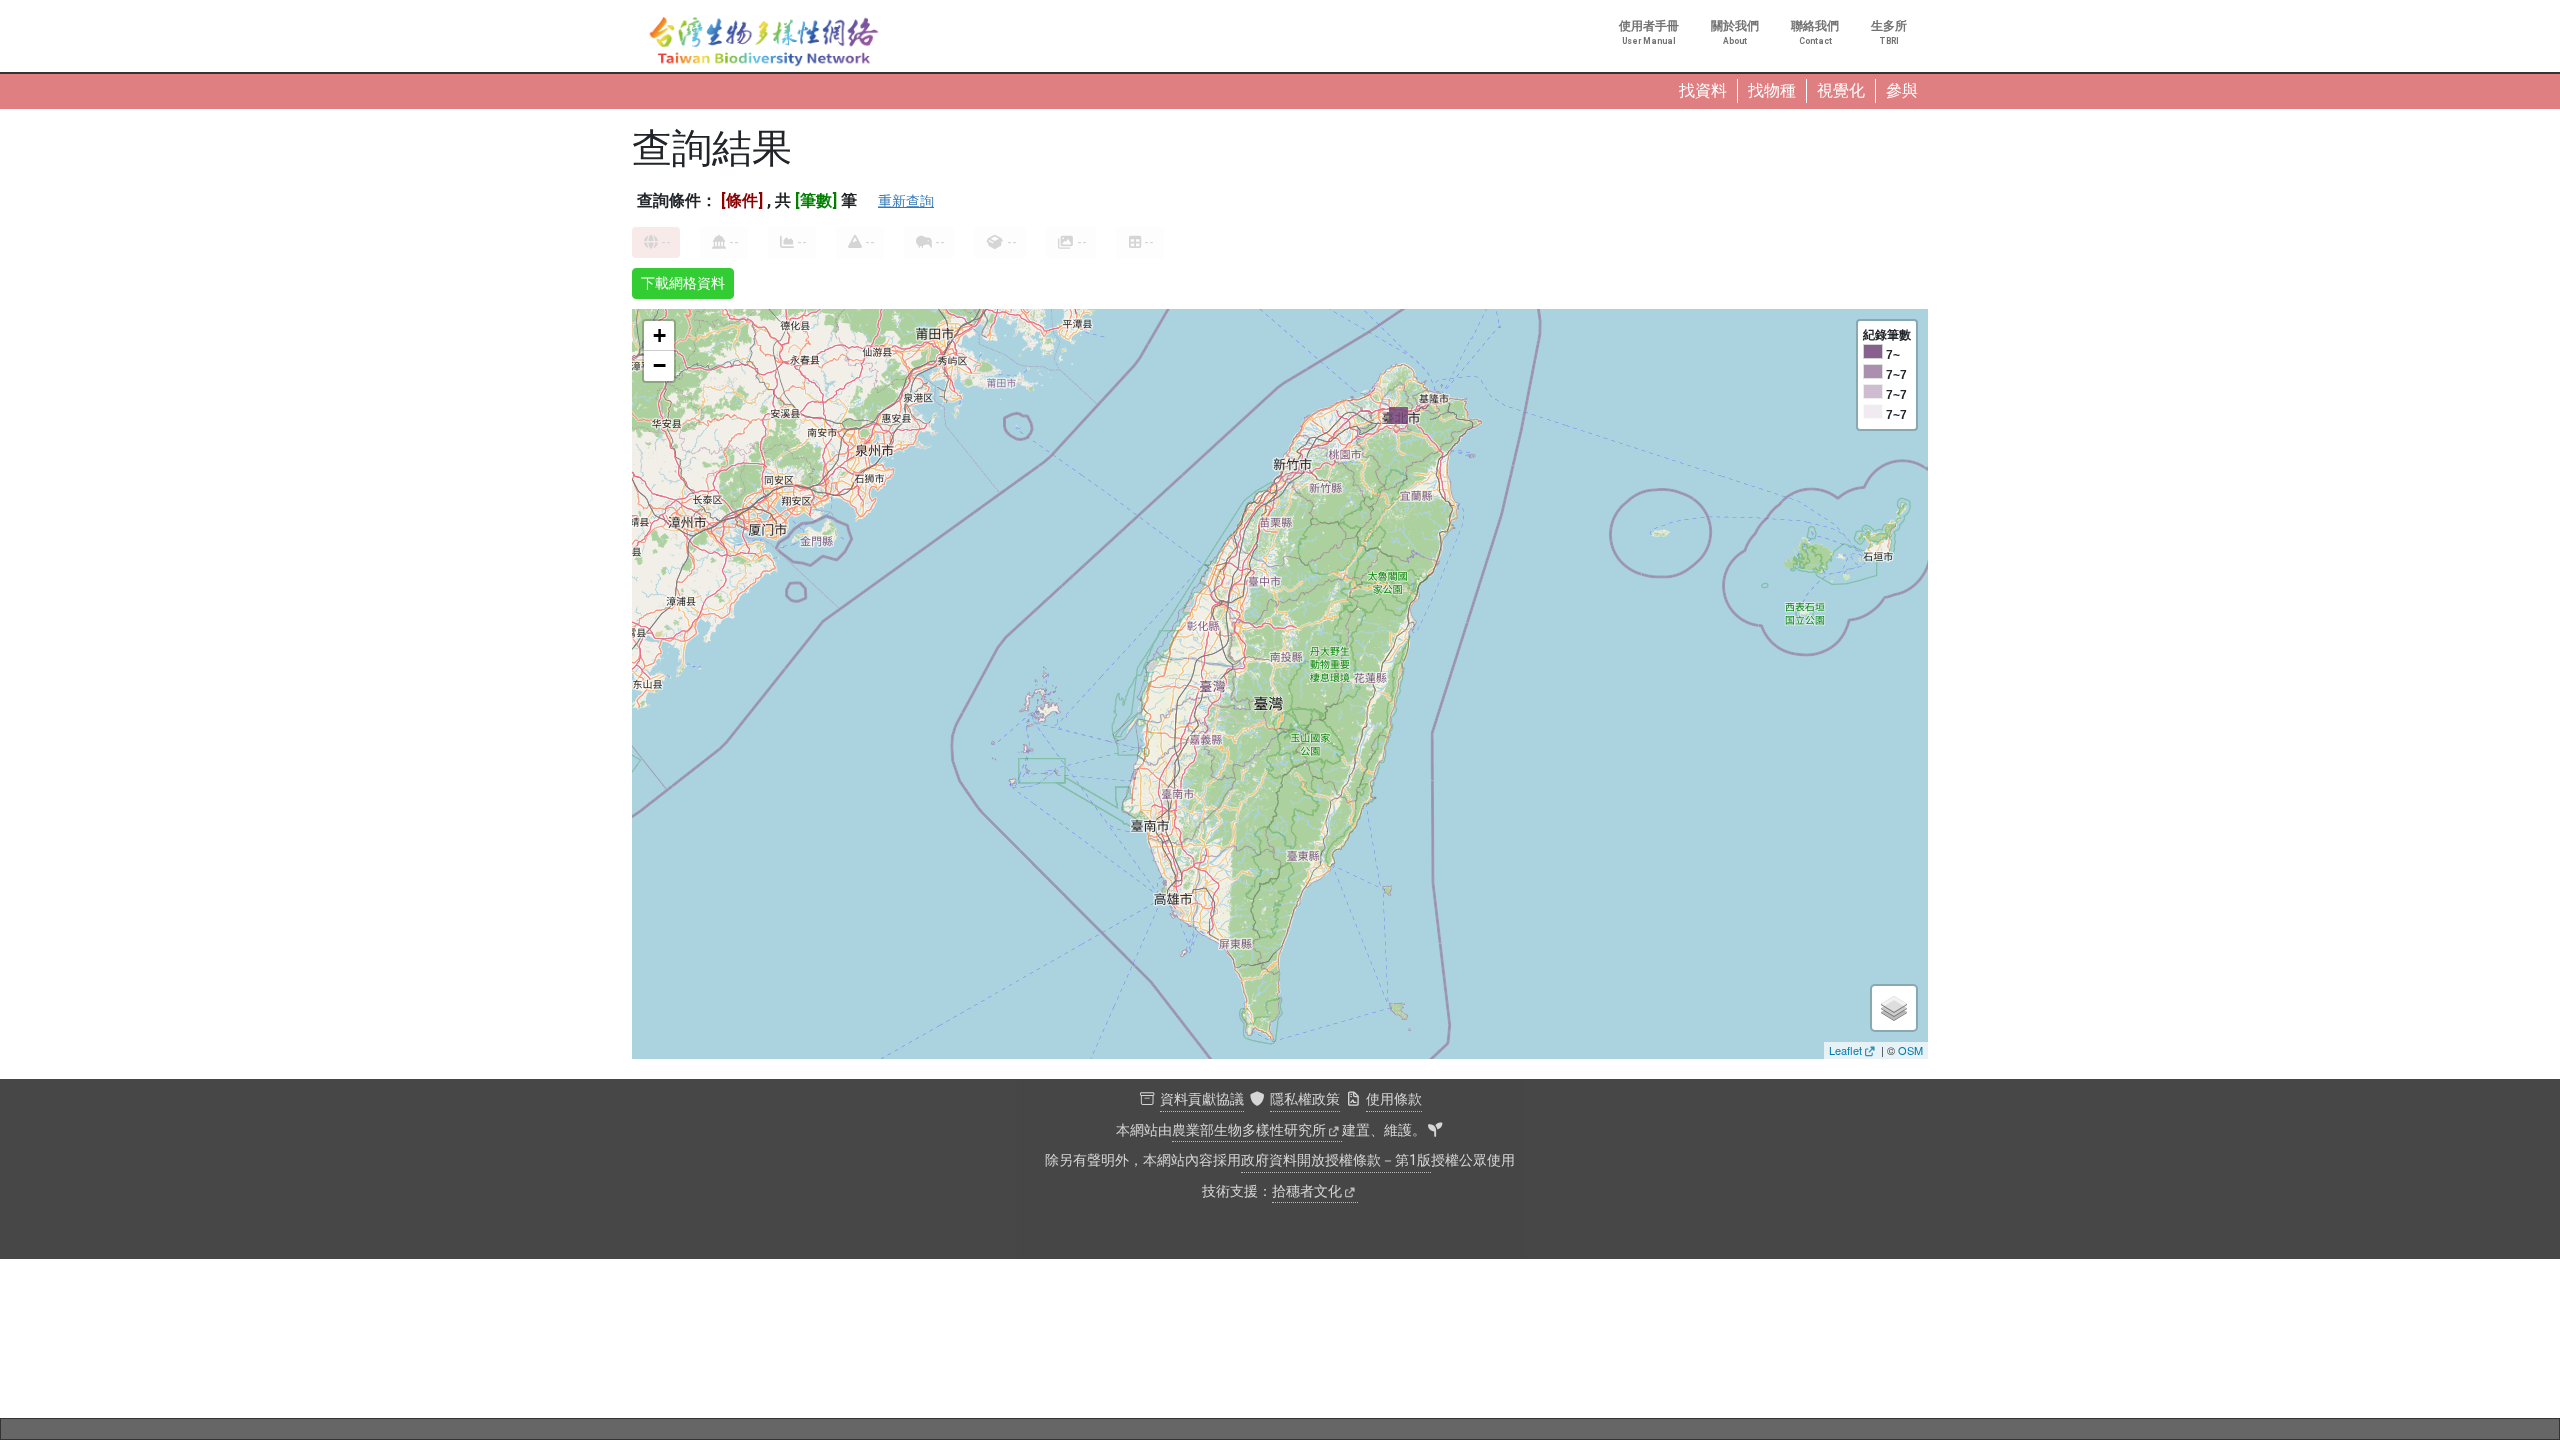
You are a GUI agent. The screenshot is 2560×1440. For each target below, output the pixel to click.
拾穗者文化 (1307, 1191)
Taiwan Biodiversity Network (764, 42)
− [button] (659, 365)
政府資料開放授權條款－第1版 (1336, 1160)
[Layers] (1894, 1008)
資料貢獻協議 (1202, 1099)
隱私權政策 (1305, 1099)
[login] (1435, 1131)
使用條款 (1394, 1099)
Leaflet (1845, 1050)
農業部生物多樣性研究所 (1249, 1130)
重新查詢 (906, 201)
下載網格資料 (683, 283)
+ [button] (659, 335)
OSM (1910, 1050)
